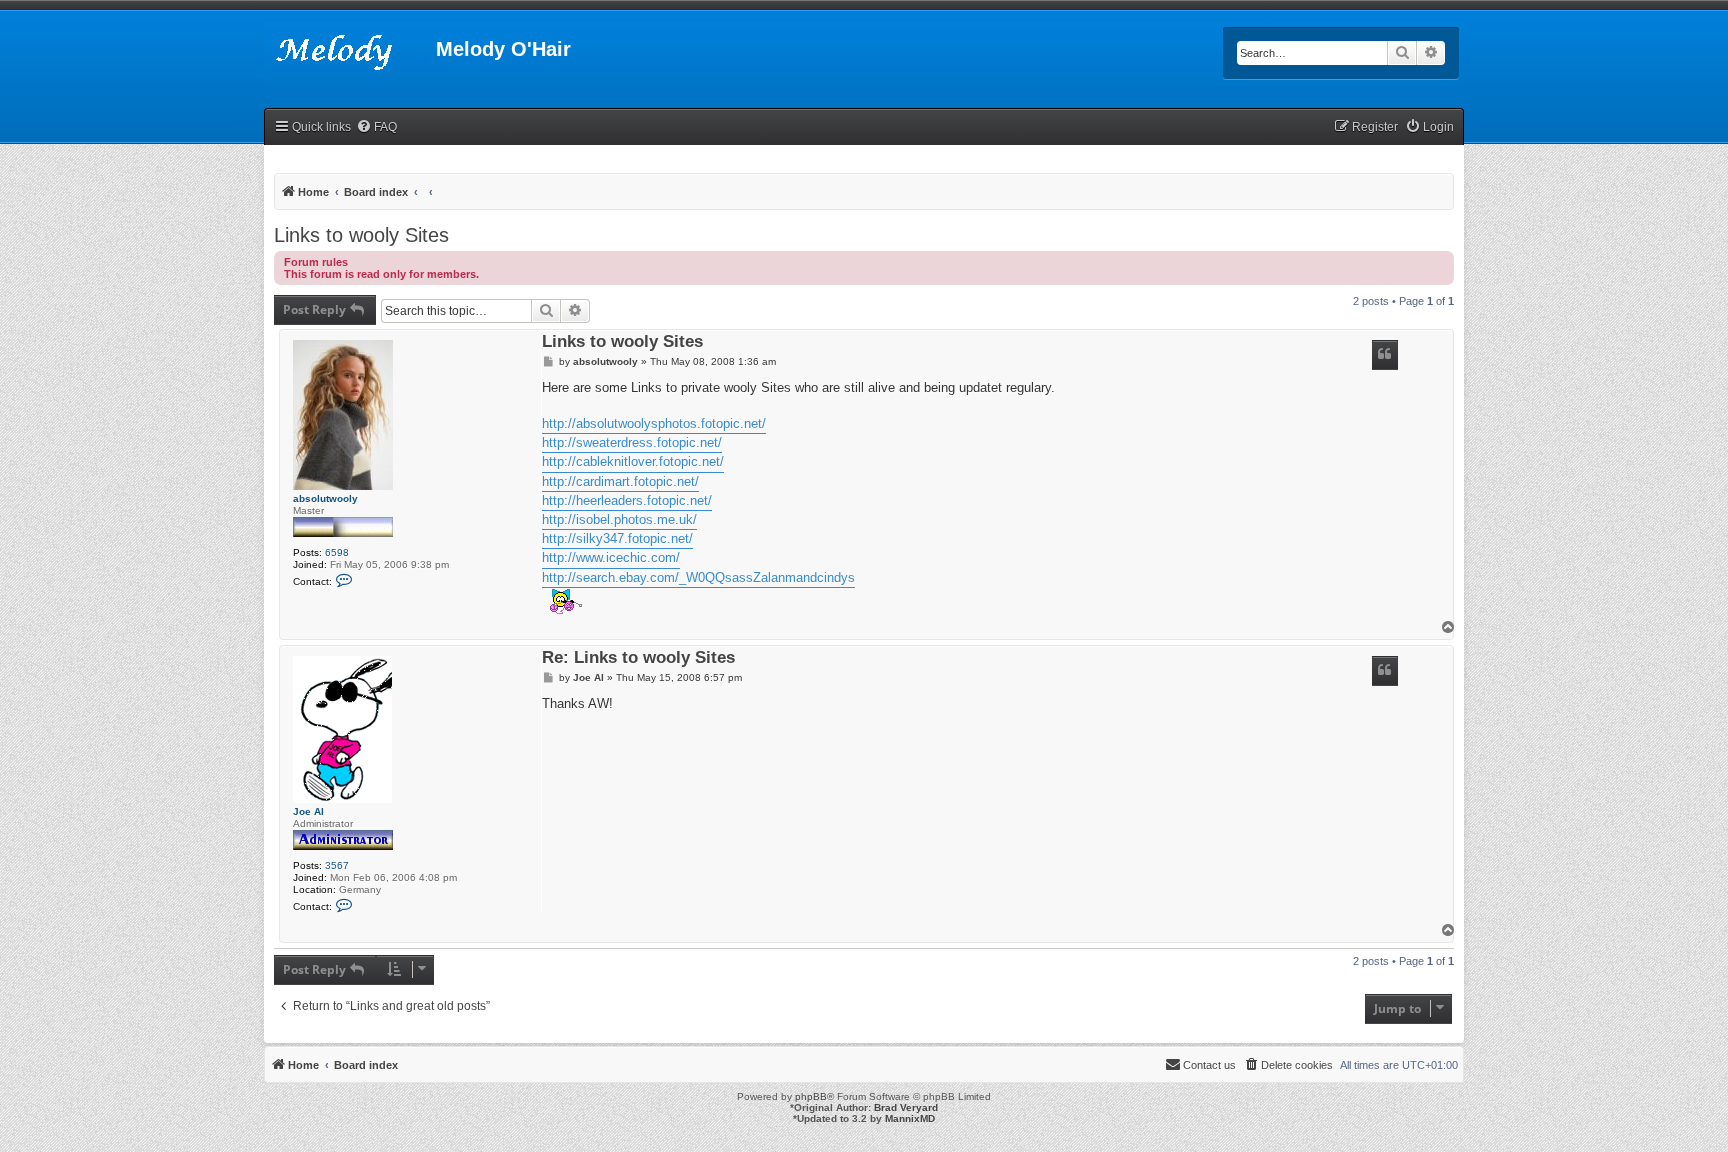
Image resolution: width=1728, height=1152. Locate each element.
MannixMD (910, 1118)
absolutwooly (325, 498)
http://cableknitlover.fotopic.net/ (633, 461)
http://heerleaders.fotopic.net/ (627, 500)
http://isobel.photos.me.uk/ (619, 519)
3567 (337, 865)
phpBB (811, 1096)
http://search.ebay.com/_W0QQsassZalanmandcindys (698, 577)
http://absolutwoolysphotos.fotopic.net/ (654, 423)
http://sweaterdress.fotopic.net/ (632, 442)
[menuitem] (376, 127)
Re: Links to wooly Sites (638, 658)
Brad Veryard (906, 1107)
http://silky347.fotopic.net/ (617, 538)
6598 (337, 552)
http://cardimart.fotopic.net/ (620, 481)
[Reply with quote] (1385, 355)
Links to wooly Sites (361, 235)
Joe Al (308, 811)
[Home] (350, 55)
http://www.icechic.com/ (611, 557)
